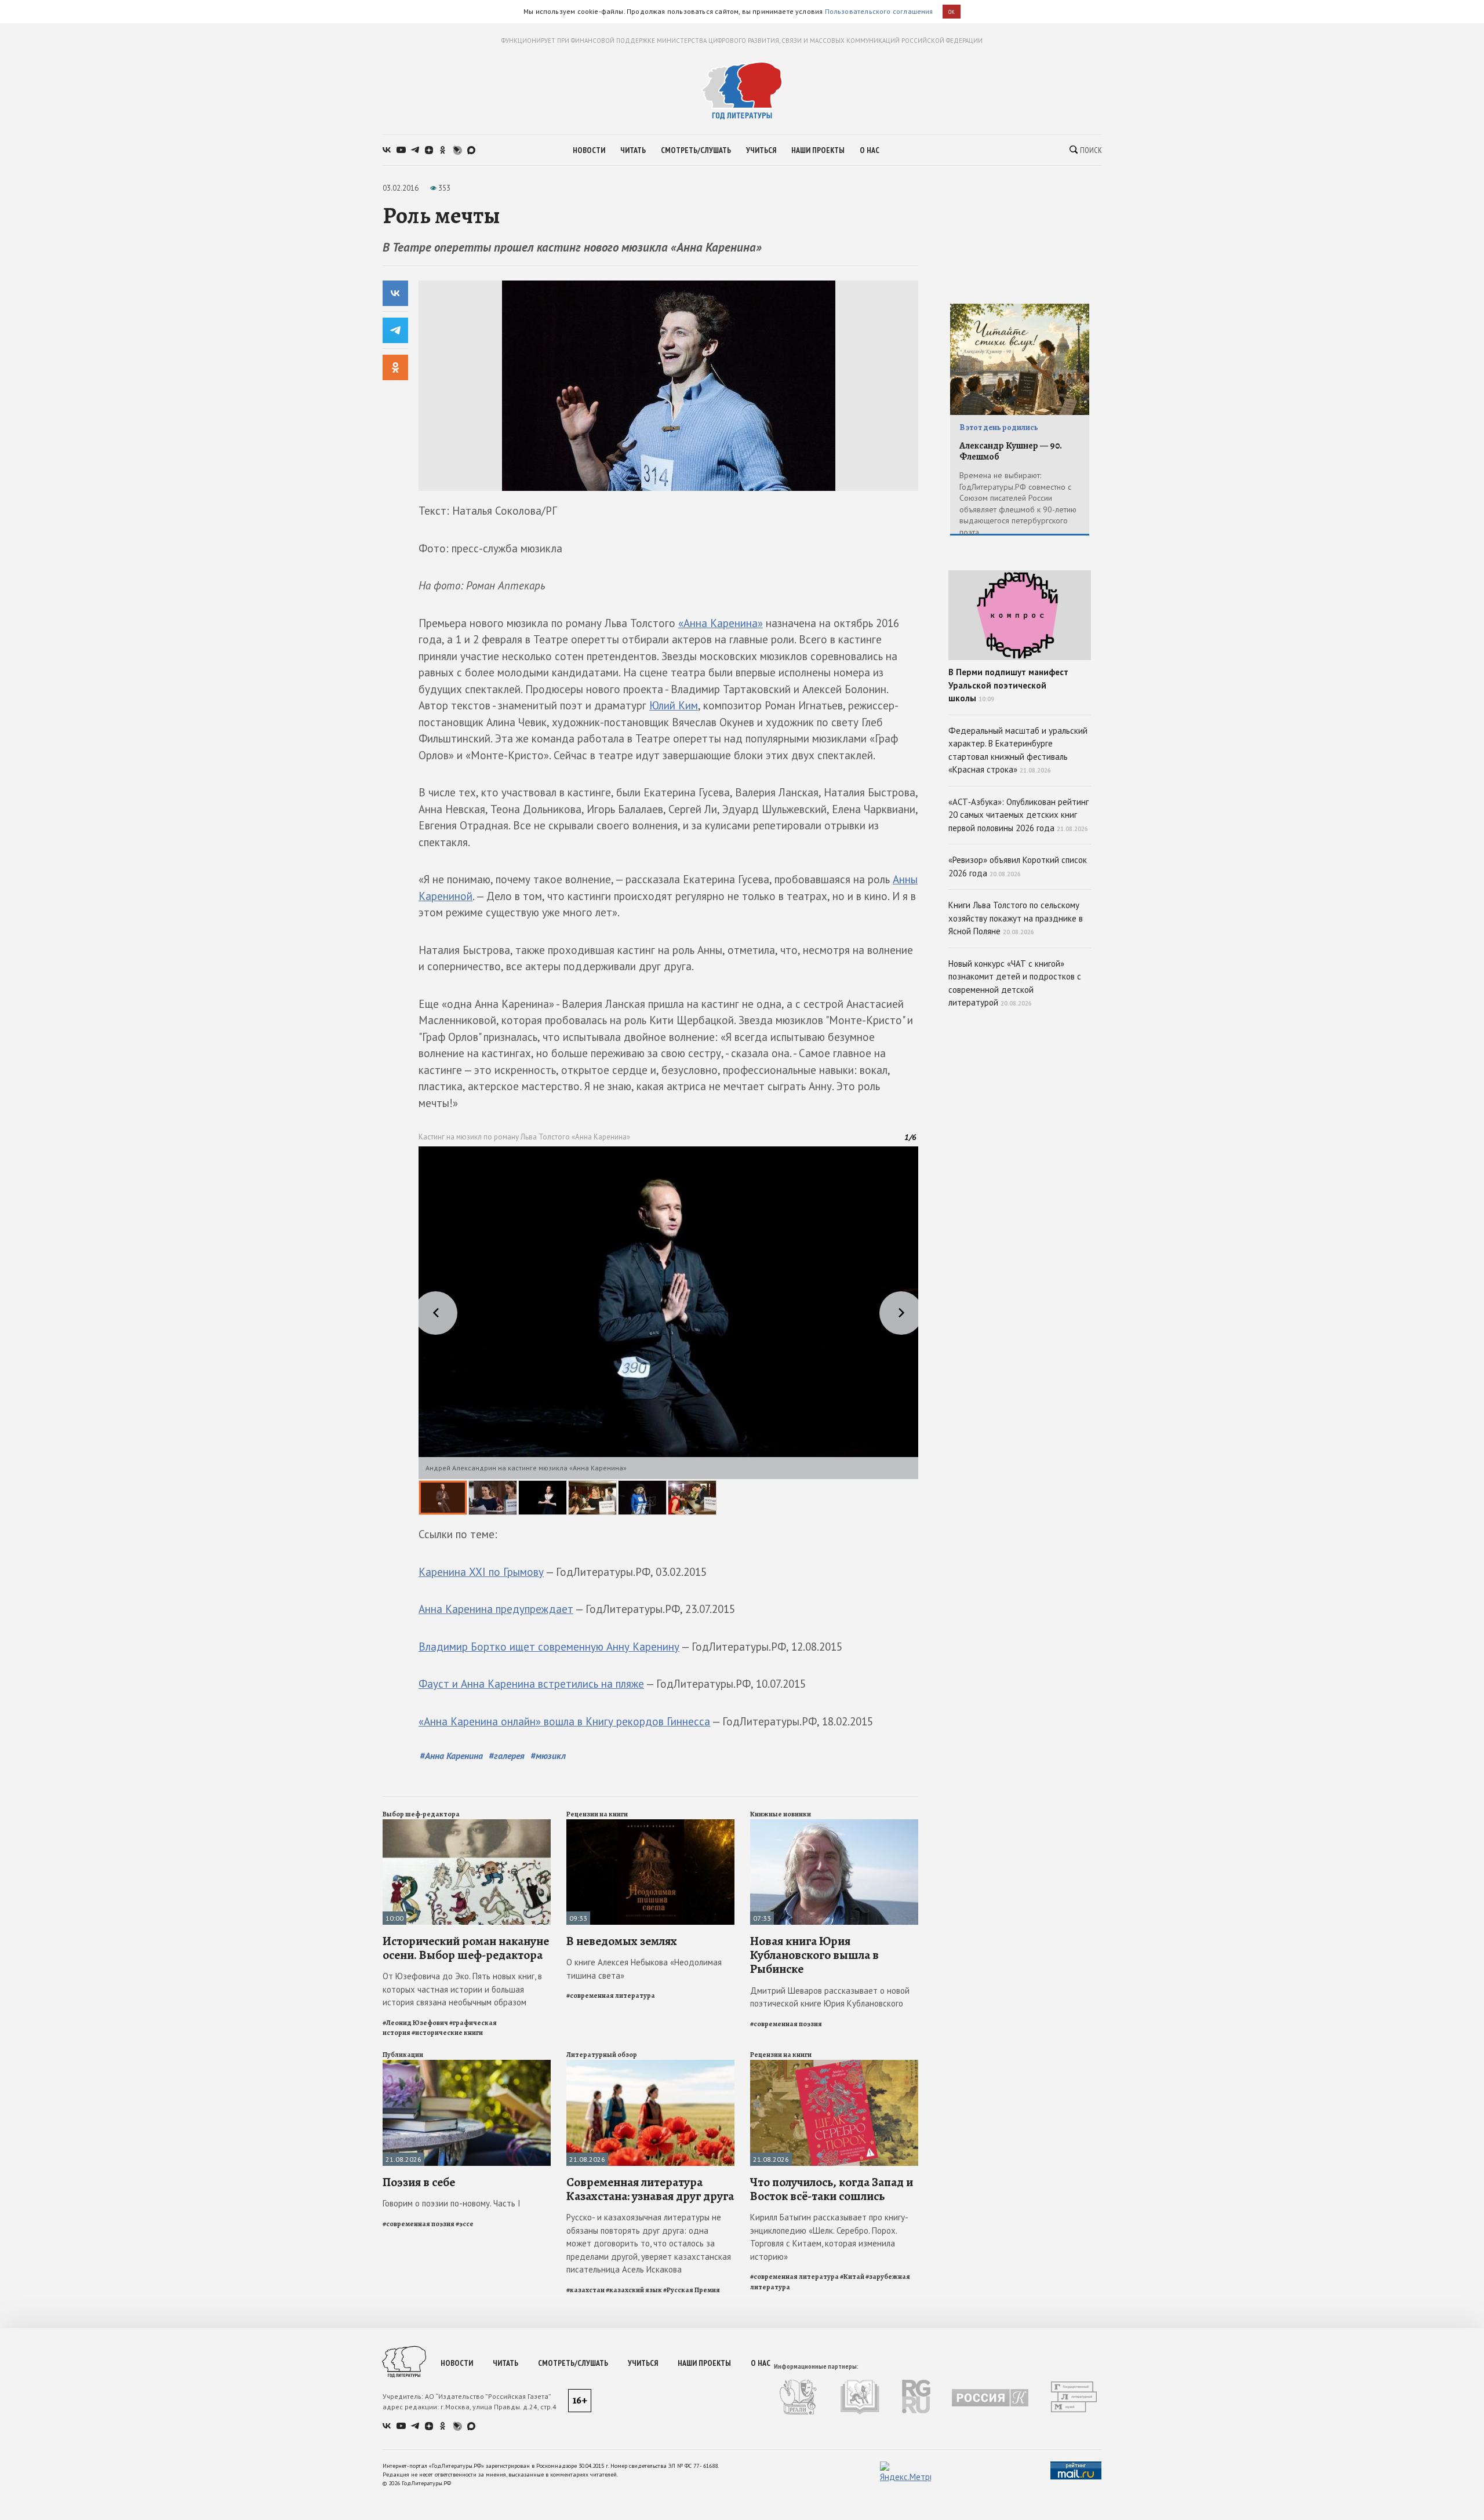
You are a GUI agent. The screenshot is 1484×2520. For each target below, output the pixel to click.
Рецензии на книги (597, 1814)
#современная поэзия (786, 2024)
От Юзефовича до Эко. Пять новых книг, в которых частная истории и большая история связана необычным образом (462, 1989)
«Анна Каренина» (721, 623)
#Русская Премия (692, 2290)
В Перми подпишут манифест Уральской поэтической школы (1008, 685)
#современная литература (611, 1995)
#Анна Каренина (451, 1756)
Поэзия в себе (419, 2182)
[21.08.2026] (467, 2065)
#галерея (507, 1756)
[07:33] (834, 1824)
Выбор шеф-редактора (421, 1814)
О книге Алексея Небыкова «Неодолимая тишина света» (644, 1969)
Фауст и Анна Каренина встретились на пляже (531, 1684)
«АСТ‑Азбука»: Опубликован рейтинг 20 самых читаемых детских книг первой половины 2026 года (1019, 815)
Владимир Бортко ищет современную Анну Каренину (549, 1647)
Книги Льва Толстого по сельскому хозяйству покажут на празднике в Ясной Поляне (1016, 918)
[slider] (668, 1331)
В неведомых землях (622, 1941)
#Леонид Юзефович (415, 2023)
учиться (761, 150)
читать (633, 150)
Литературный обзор (602, 2055)
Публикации (403, 2055)
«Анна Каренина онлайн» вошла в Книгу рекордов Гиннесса (564, 1721)
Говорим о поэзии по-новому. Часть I (452, 2203)
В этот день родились (999, 427)
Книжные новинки (781, 1814)
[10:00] (467, 1824)
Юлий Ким (674, 705)
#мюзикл (548, 1756)
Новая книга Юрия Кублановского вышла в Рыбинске (814, 1955)
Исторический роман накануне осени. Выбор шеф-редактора (466, 1948)
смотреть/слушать (696, 150)
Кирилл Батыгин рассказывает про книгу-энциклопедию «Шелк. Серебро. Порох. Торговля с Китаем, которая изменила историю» (829, 2237)
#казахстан (585, 2290)
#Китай (852, 2277)
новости (589, 150)
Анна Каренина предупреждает (496, 1609)
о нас (870, 150)
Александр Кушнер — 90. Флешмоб (1011, 451)
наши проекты (818, 150)
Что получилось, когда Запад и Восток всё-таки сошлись (832, 2189)
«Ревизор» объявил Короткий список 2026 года (1018, 866)
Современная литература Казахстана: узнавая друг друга (650, 2189)
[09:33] (650, 1824)
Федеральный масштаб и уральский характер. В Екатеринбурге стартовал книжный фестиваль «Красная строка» (1018, 750)
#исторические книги (447, 2033)
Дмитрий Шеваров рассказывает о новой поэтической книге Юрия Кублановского (830, 1997)
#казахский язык (634, 2290)
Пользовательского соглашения (879, 11)
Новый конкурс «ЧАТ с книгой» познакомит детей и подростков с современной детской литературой (1015, 983)
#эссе (465, 2224)
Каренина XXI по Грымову (481, 1572)
